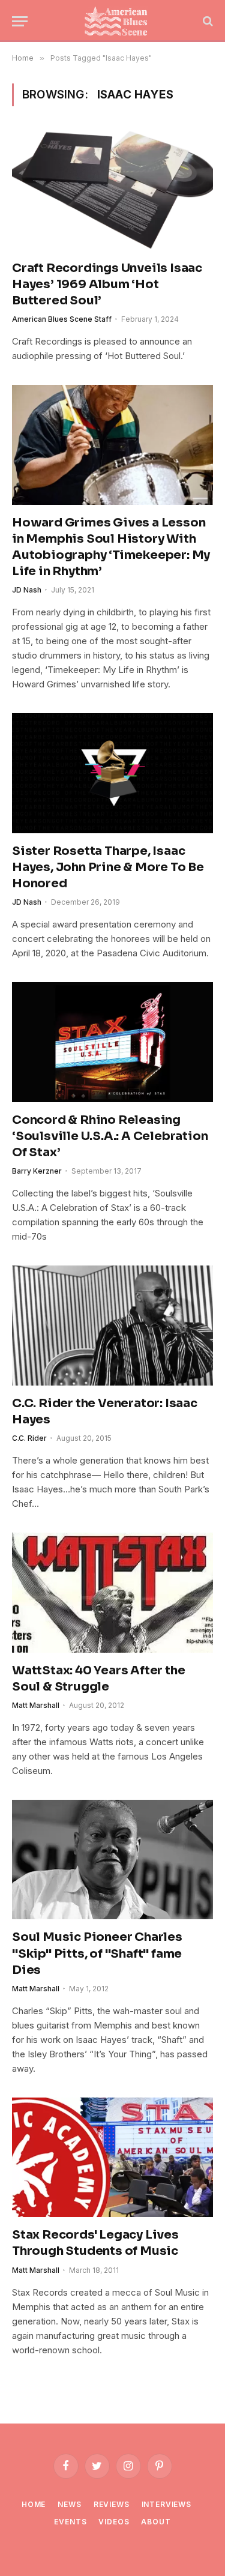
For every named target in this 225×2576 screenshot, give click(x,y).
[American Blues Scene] (118, 21)
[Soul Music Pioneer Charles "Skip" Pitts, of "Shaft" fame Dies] (112, 1860)
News (69, 2504)
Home (34, 2504)
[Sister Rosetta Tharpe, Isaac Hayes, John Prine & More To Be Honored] (112, 773)
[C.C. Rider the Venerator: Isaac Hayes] (112, 1325)
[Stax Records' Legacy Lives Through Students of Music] (112, 2157)
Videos (114, 2522)
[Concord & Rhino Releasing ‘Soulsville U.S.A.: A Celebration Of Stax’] (112, 1042)
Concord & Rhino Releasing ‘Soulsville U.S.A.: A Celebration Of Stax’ (110, 1136)
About (156, 2522)
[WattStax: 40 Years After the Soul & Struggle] (112, 1592)
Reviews (112, 2504)
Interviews (166, 2504)
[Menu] (20, 21)
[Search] (207, 21)
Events (70, 2522)
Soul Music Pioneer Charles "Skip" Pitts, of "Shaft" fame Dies (97, 1953)
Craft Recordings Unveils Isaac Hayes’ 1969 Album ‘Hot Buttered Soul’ (107, 284)
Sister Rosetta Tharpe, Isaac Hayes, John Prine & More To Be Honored (108, 867)
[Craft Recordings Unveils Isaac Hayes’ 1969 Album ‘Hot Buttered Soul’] (112, 190)
